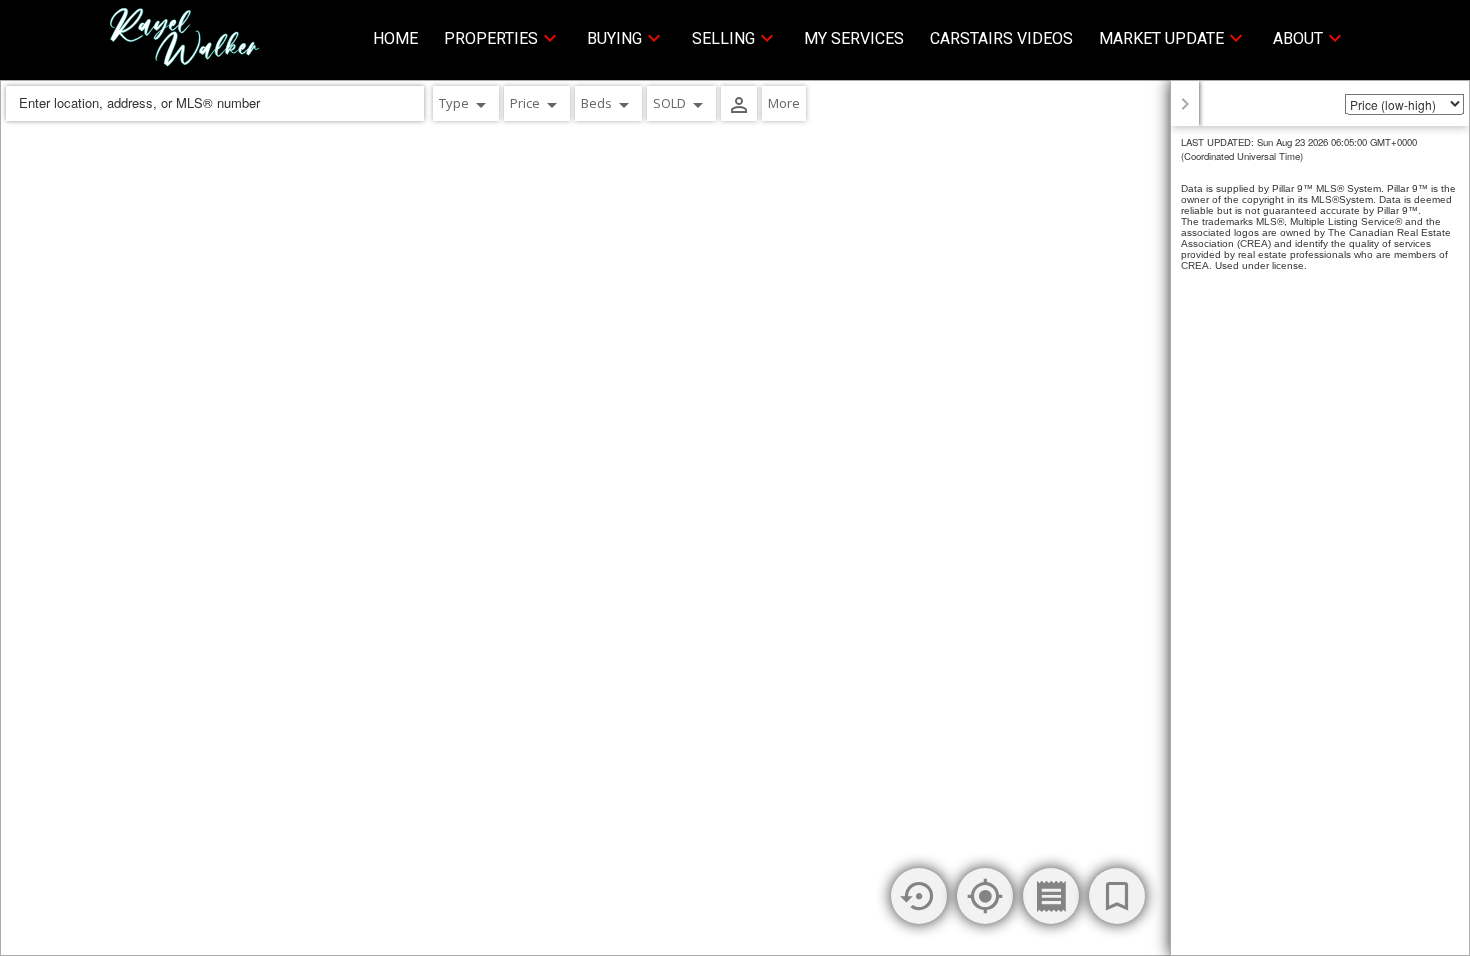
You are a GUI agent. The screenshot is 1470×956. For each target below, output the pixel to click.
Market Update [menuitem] (1161, 38)
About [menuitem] (1298, 38)
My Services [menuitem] (854, 38)
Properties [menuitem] (491, 38)
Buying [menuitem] (614, 38)
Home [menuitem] (395, 38)
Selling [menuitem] (723, 38)
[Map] (735, 518)
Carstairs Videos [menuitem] (1001, 38)
